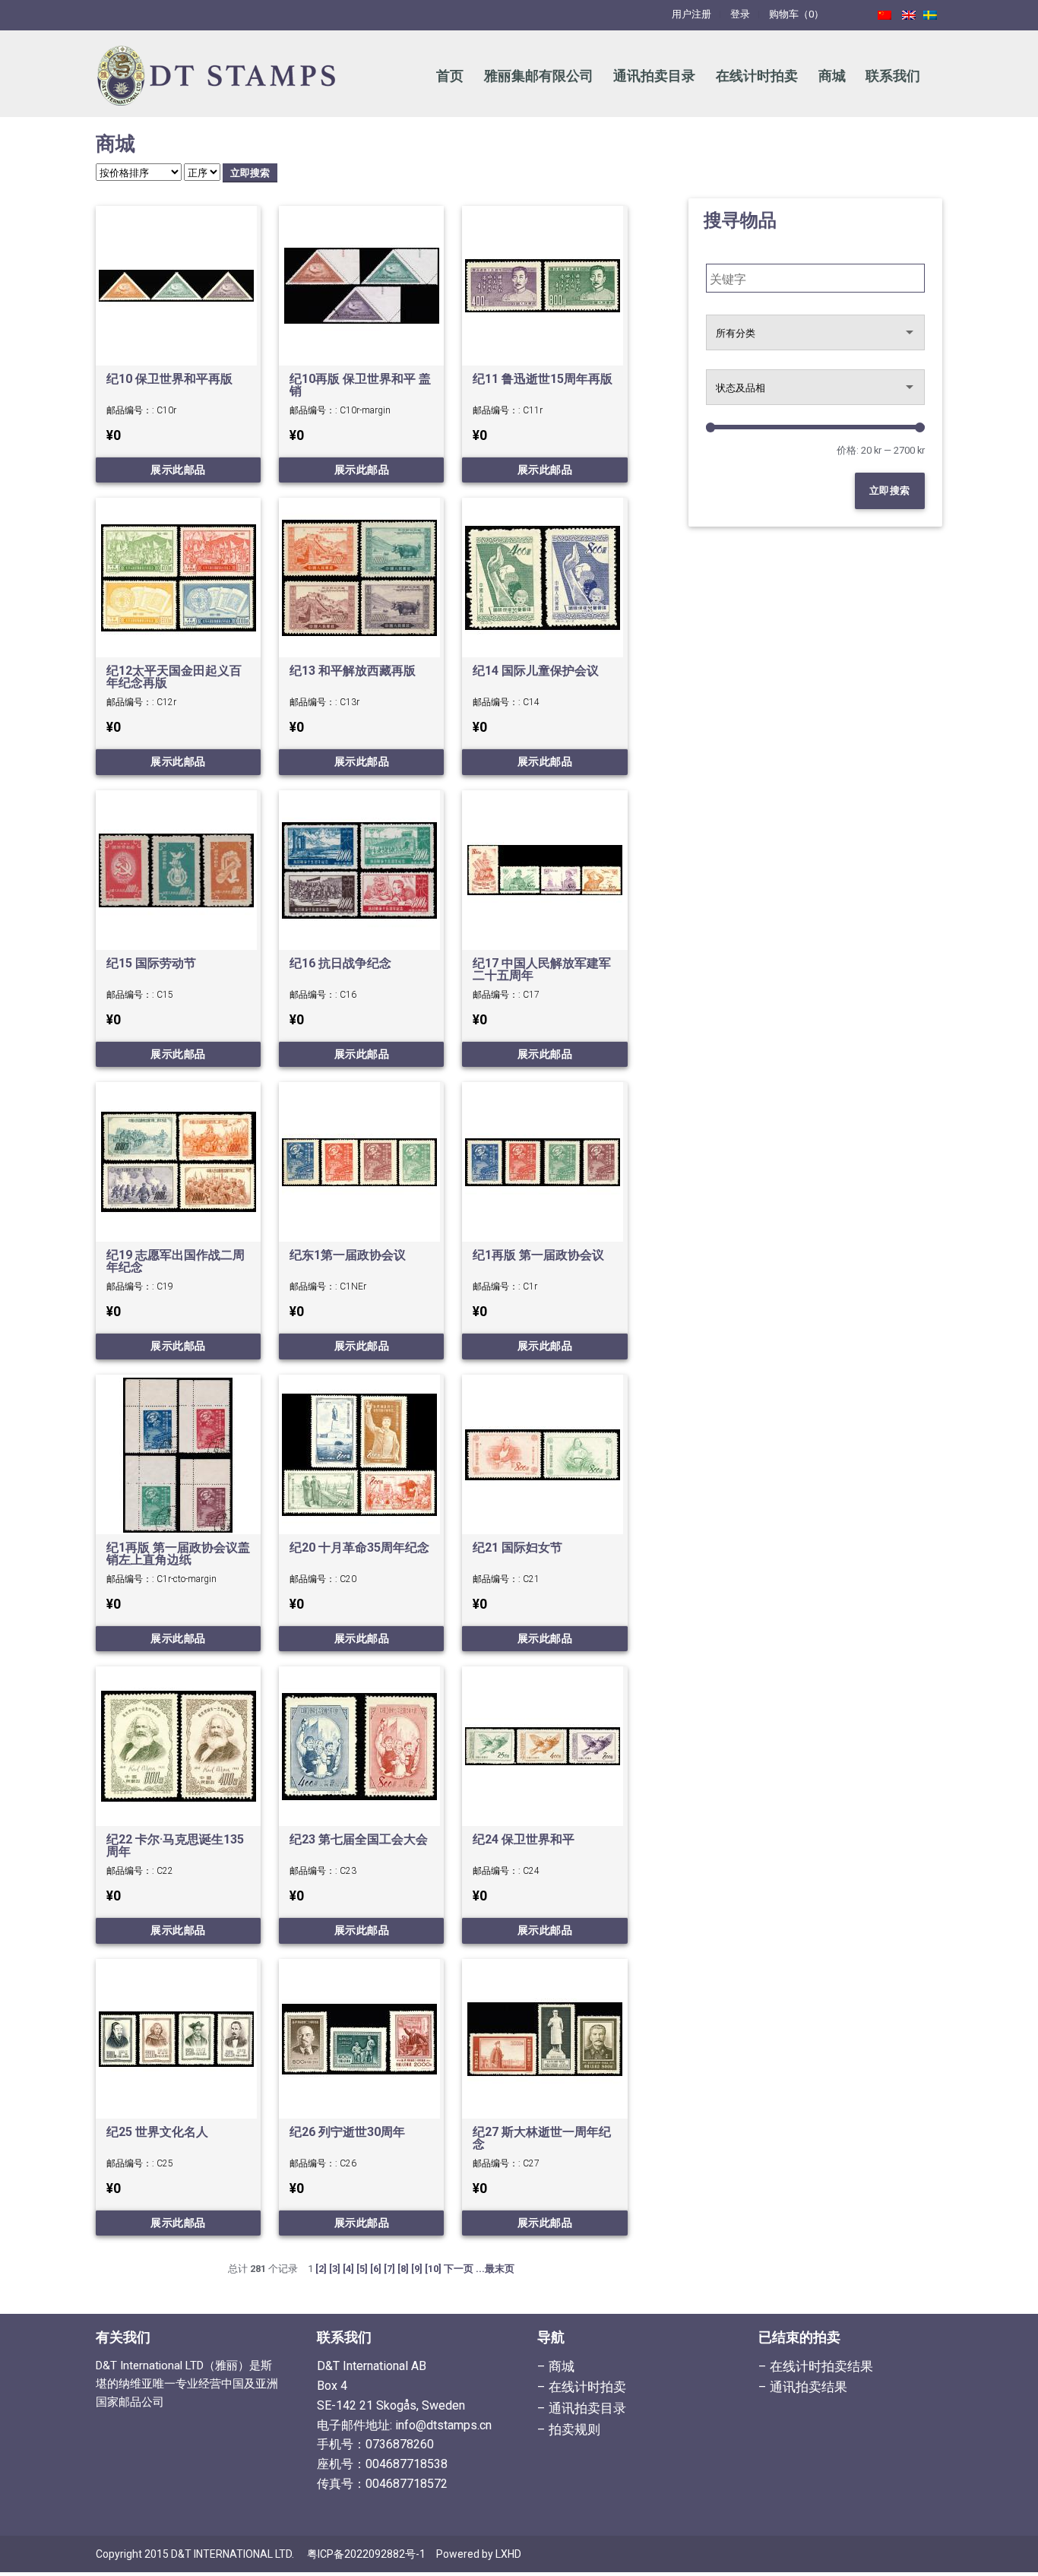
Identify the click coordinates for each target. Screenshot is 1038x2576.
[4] (348, 2269)
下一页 (459, 2269)
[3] (335, 2269)
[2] (321, 2269)
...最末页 (495, 2269)
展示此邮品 (178, 470)
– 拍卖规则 (569, 2429)
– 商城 (556, 2366)
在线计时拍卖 (757, 76)
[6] (376, 2269)
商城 (832, 76)
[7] (389, 2269)
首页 (450, 76)
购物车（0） (796, 14)
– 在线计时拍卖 (582, 2387)
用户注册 (691, 14)
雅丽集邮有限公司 (539, 76)
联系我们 (893, 76)
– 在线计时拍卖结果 (816, 2366)
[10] (433, 2269)
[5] (362, 2269)
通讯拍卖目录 (654, 76)
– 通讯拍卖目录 (582, 2408)
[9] (417, 2269)
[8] (403, 2269)
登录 (740, 14)
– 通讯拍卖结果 (803, 2387)
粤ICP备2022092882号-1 (366, 2554)
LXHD (508, 2554)
